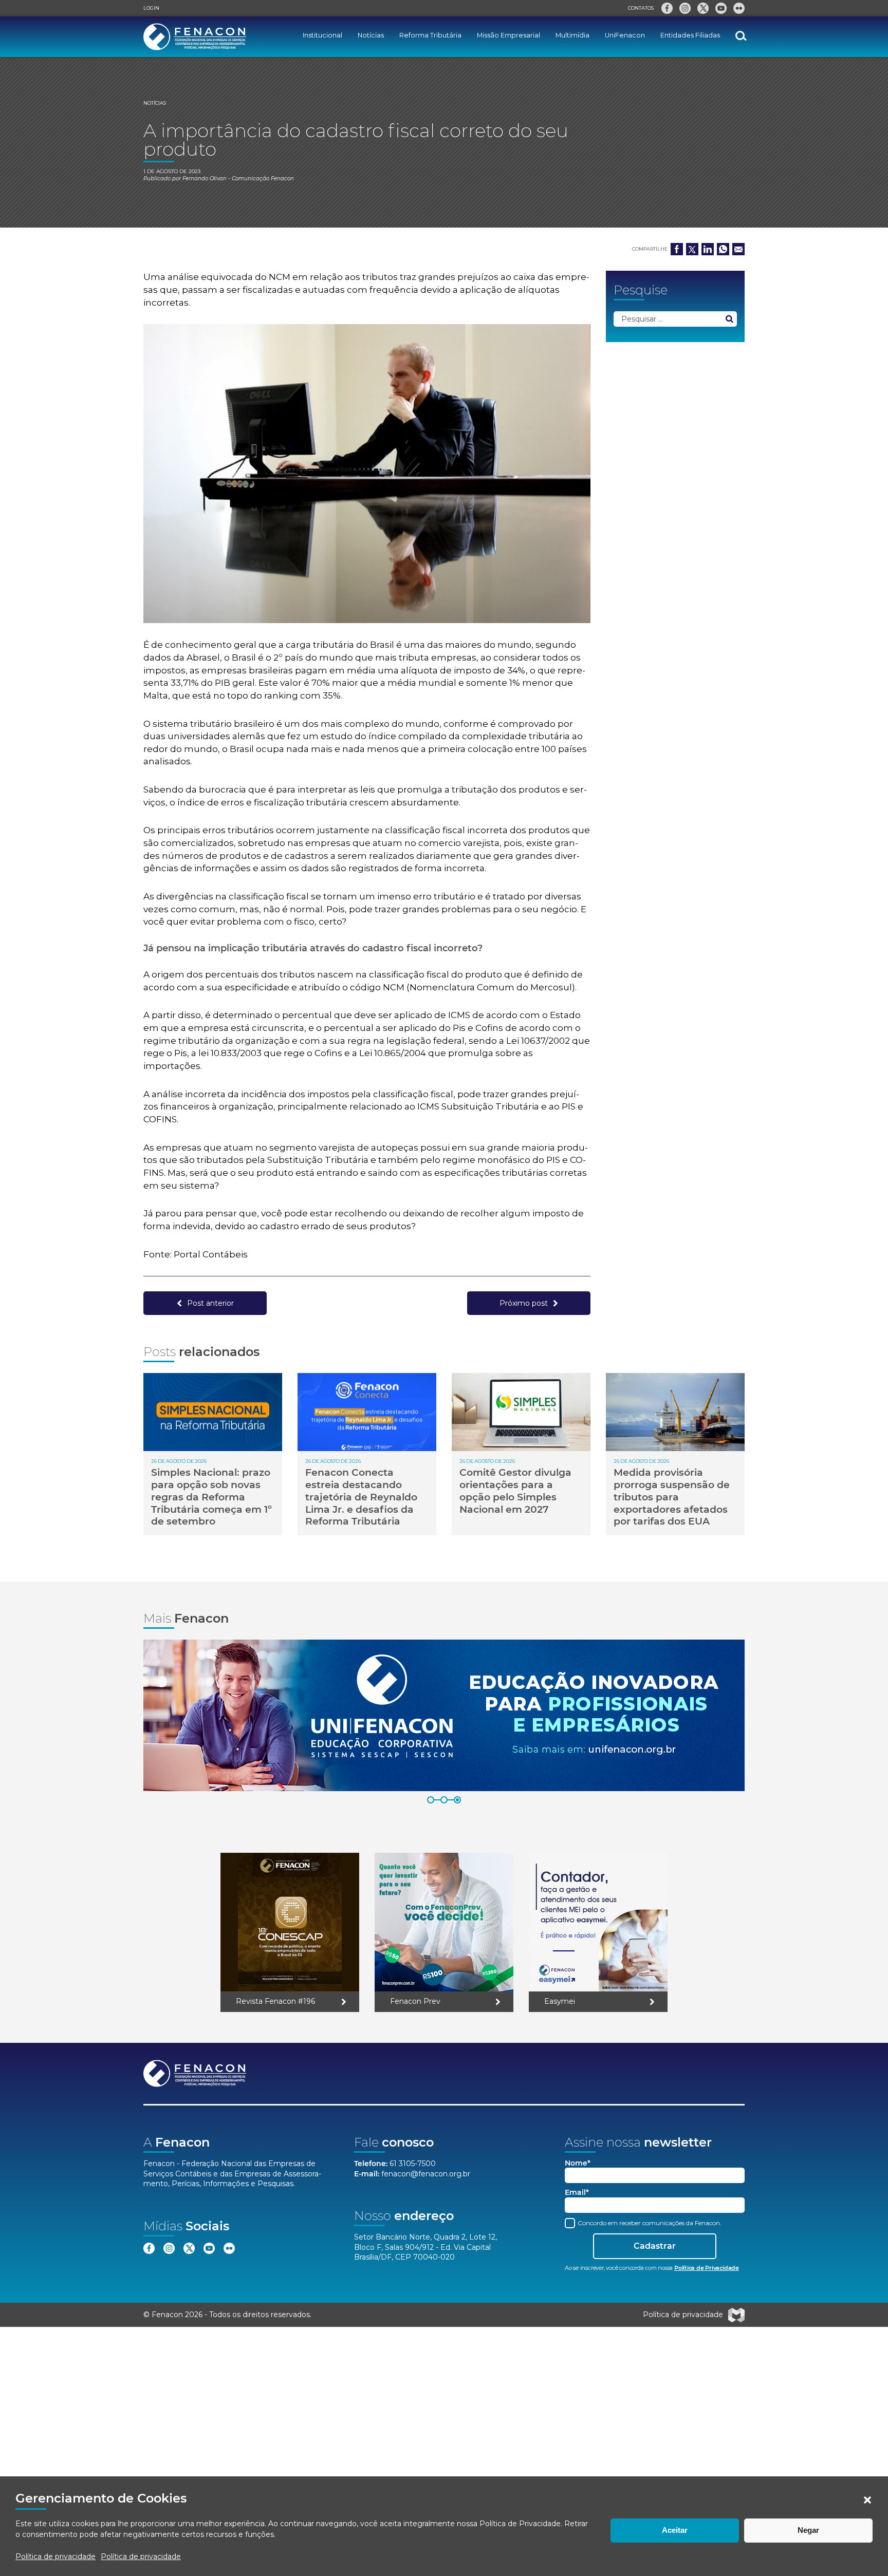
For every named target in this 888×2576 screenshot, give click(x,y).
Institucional (322, 35)
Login (151, 8)
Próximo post (524, 1303)
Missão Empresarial (508, 35)
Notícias (371, 35)
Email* (577, 2193)
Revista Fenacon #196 (275, 2001)
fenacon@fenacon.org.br (426, 2174)
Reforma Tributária (430, 35)
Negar (808, 2530)
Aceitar (675, 2530)
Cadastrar (655, 2246)
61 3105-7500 (413, 2164)
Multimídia (572, 35)
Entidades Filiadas (690, 35)
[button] (867, 2500)
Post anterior (210, 1303)
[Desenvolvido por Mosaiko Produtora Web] (736, 2315)
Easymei (560, 2001)
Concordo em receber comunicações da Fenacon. (649, 2223)
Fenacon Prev (415, 2001)
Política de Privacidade (520, 2524)
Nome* (578, 2163)
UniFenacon (625, 35)
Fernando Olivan (205, 178)
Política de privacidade (55, 2556)
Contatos (641, 8)
